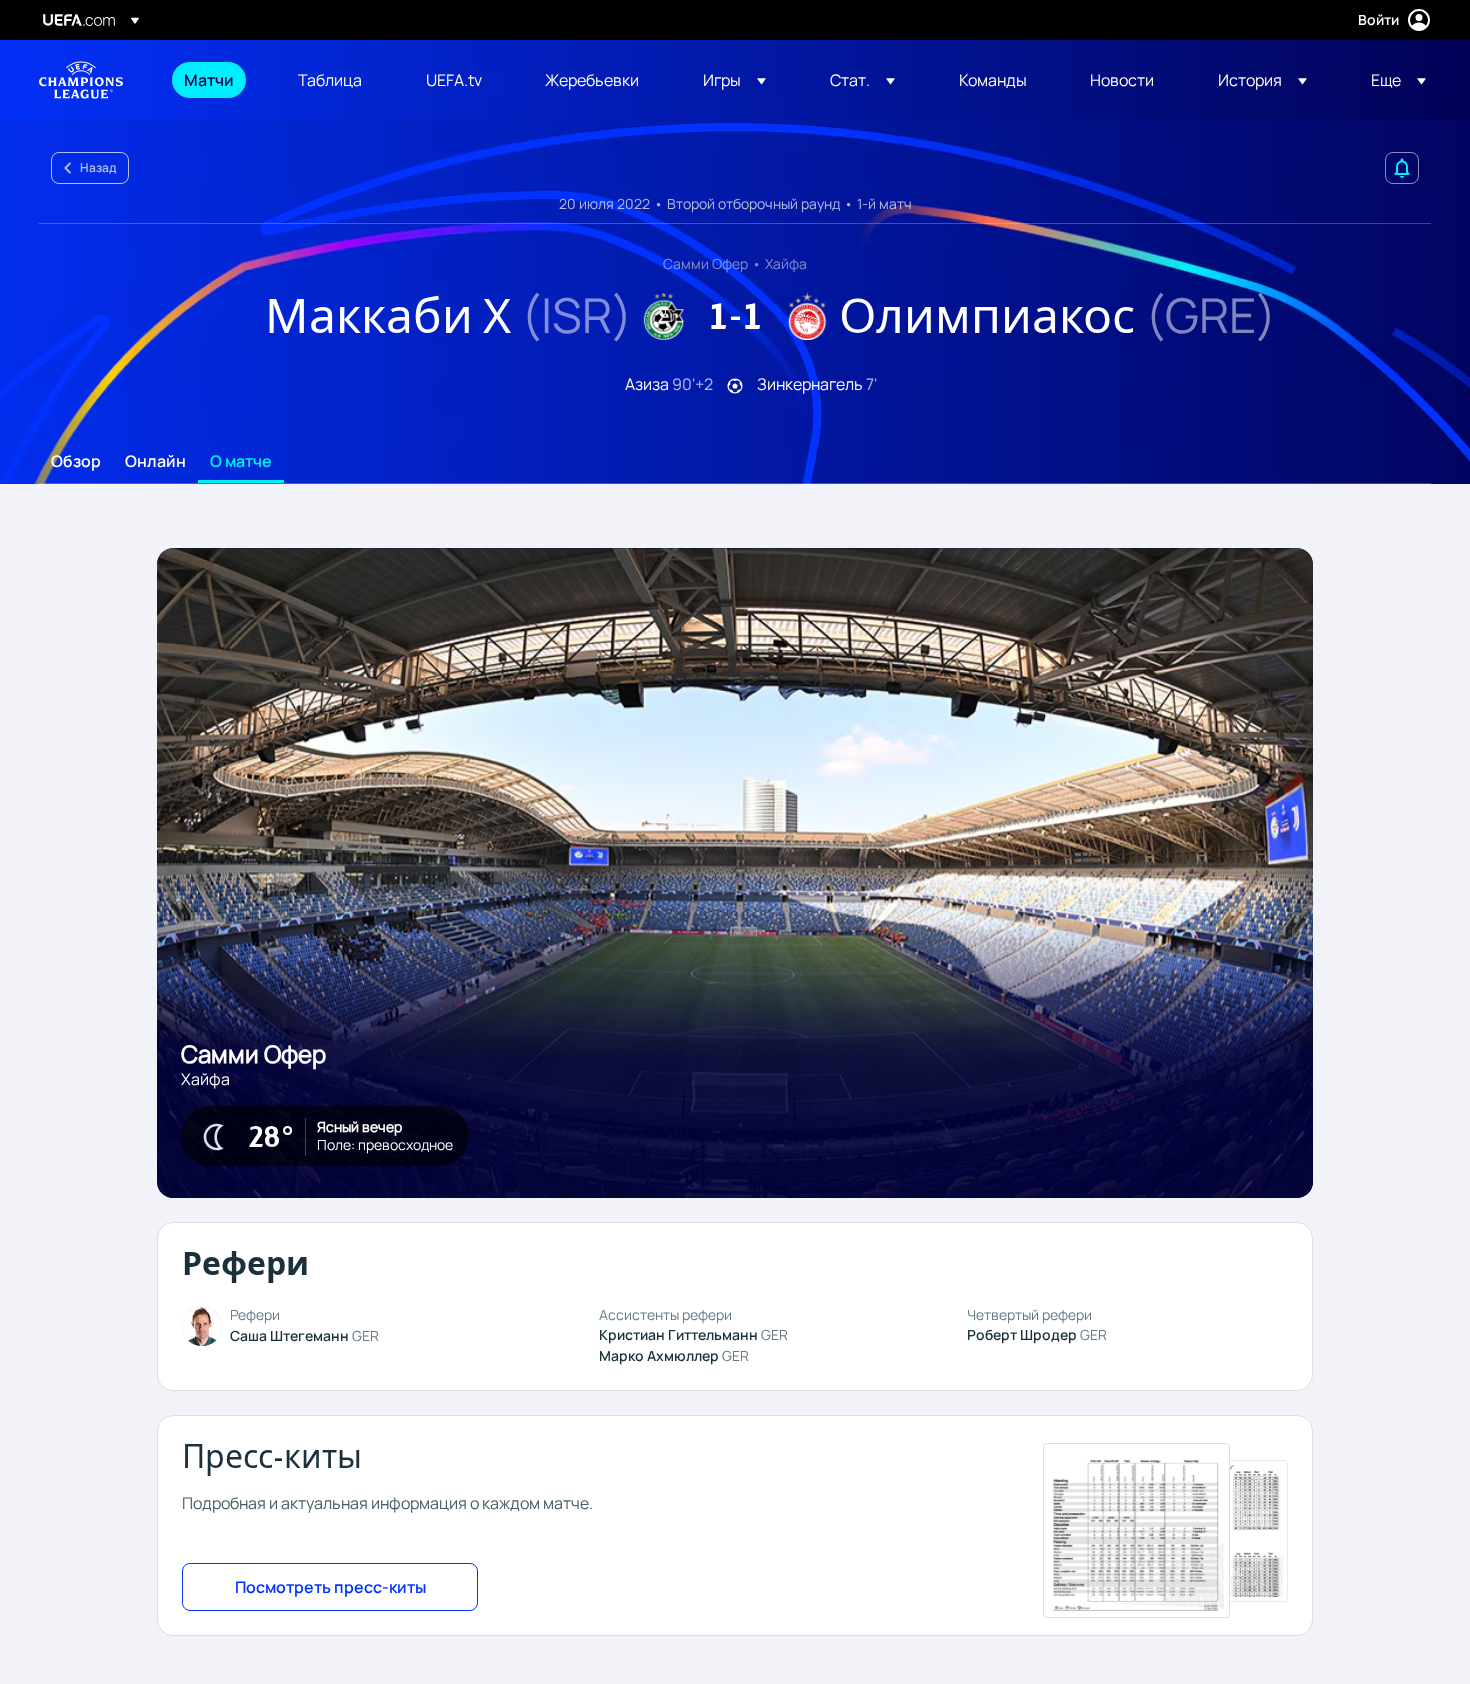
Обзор (76, 462)
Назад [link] (98, 167)
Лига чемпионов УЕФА (81, 80)
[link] (209, 80)
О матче (241, 462)
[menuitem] (216, 80)
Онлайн (155, 462)
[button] (734, 80)
